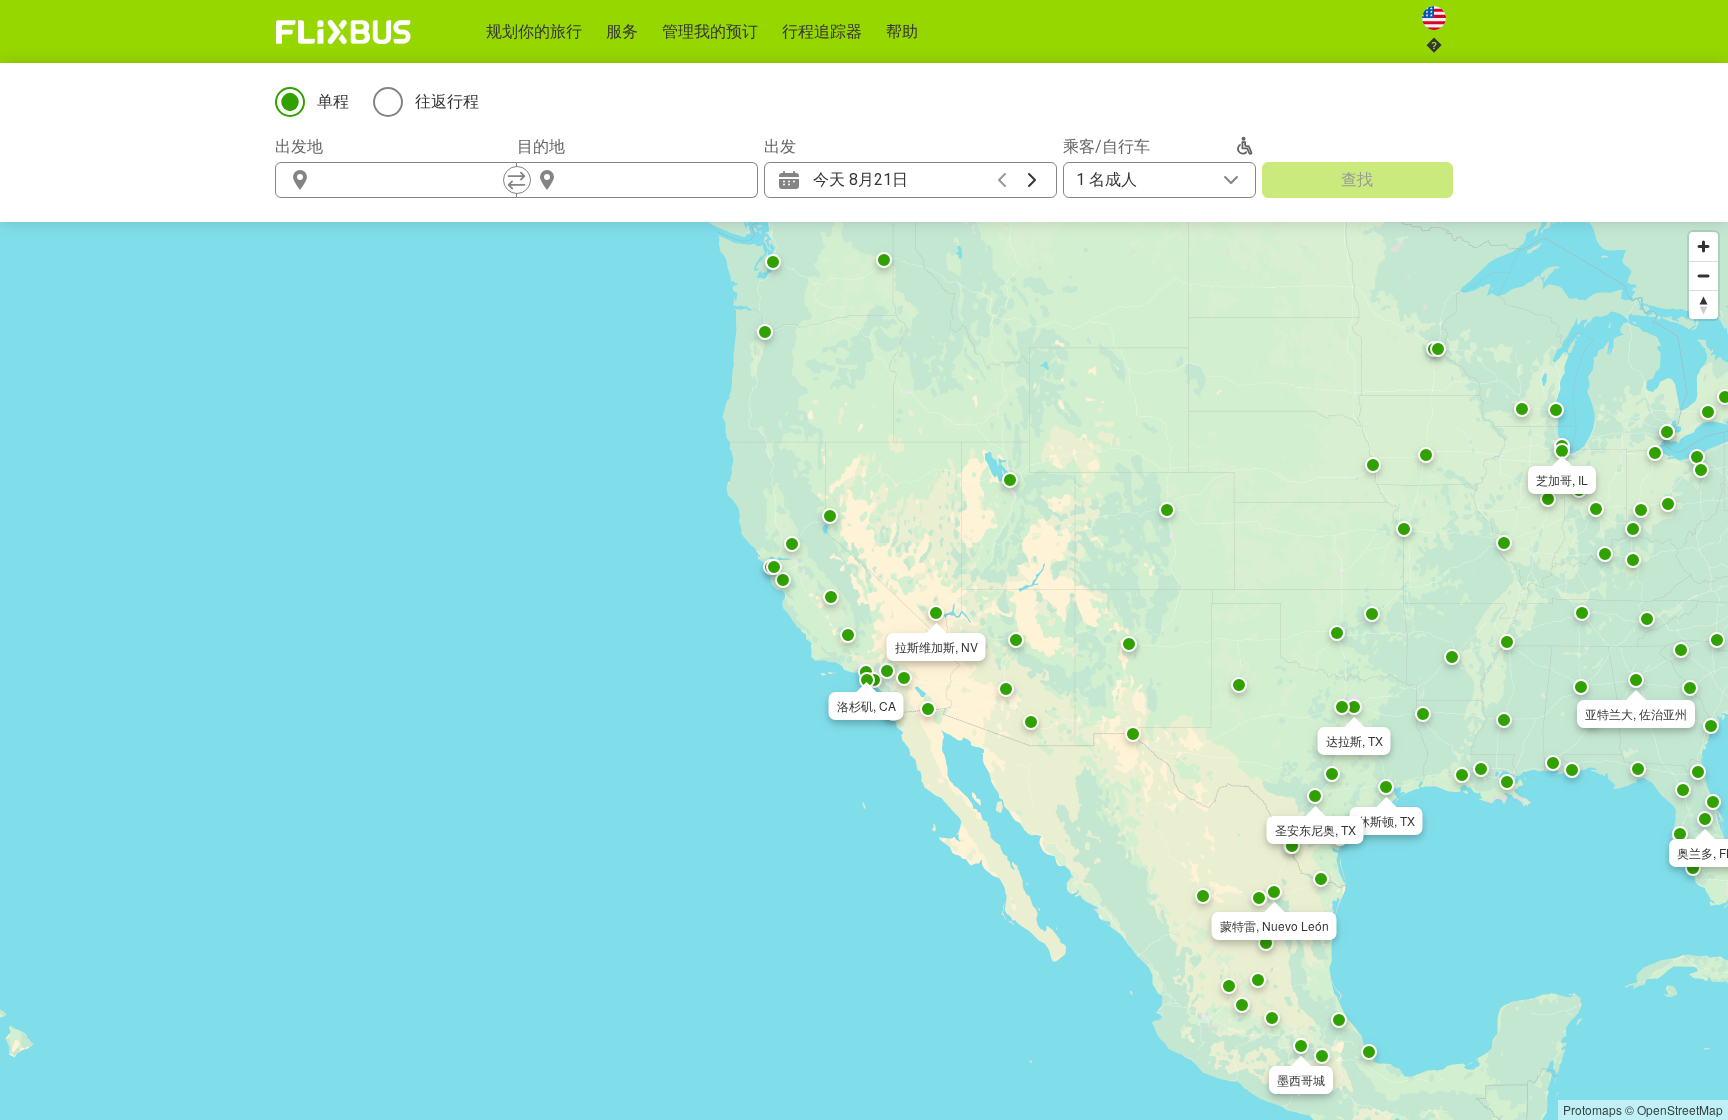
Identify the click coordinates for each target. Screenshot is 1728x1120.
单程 (333, 101)
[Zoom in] (1703, 246)
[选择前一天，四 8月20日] (1002, 180)
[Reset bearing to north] (1703, 304)
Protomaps (1592, 1109)
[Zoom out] (1703, 275)
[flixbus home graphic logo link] (343, 32)
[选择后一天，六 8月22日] (1032, 180)
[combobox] (414, 180)
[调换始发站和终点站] (517, 180)
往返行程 (447, 101)
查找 (1357, 179)
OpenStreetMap (1680, 1109)
